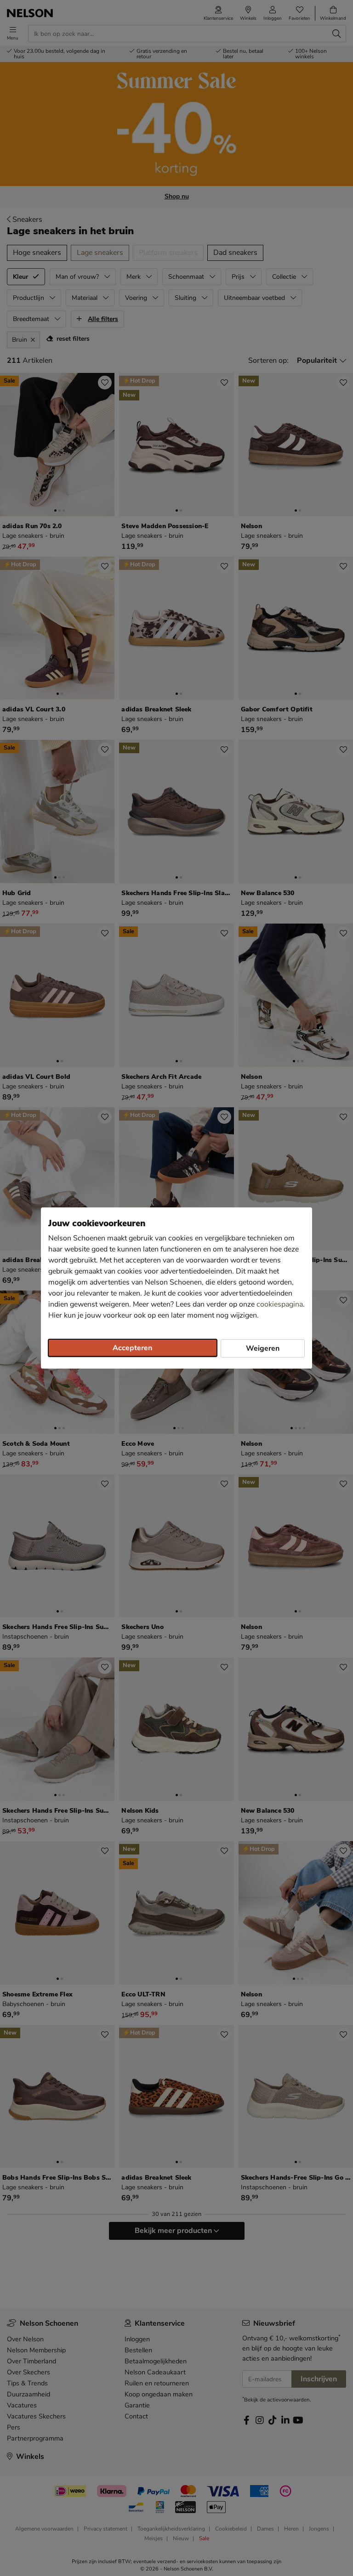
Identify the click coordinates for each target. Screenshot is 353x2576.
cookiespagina (280, 1304)
